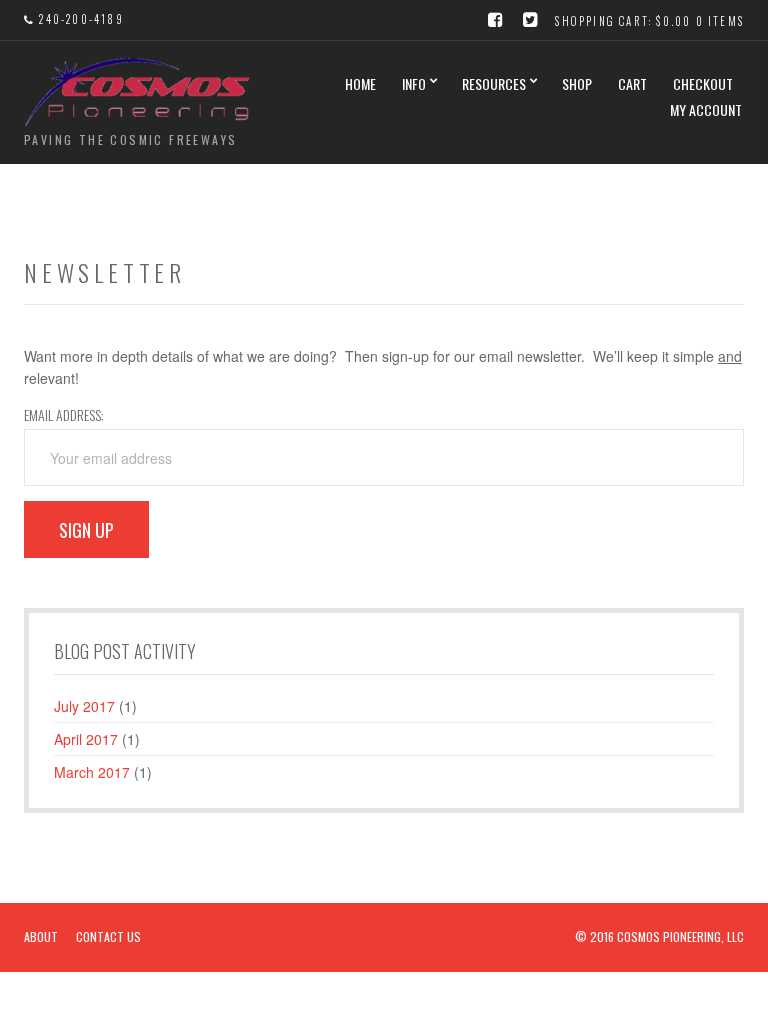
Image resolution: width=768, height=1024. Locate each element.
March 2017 (92, 772)
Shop (577, 83)
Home (360, 83)
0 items (720, 21)
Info (414, 83)
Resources (494, 83)
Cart (632, 83)
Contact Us (108, 936)
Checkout (703, 83)
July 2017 (84, 706)
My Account (706, 109)
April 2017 (86, 739)
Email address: (64, 414)
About (41, 936)
